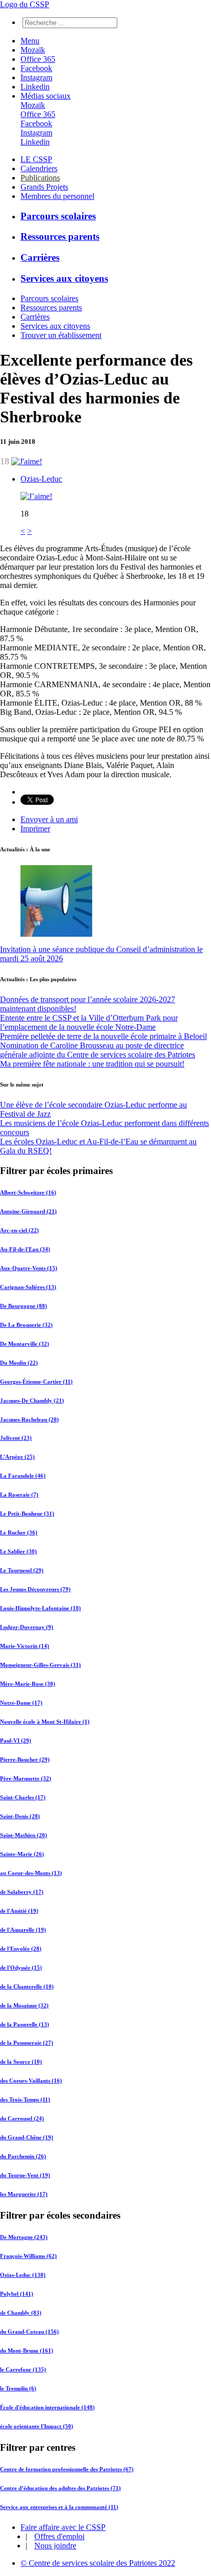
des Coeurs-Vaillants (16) (31, 2081)
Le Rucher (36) (19, 1532)
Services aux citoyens (64, 278)
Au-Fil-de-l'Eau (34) (25, 1249)
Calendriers (39, 168)
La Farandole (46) (23, 1476)
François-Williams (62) (28, 2256)
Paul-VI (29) (16, 1741)
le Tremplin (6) (18, 2388)
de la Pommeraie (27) (27, 2043)
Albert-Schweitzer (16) (28, 1192)
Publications (40, 178)
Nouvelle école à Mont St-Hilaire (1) (45, 1722)
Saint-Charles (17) (23, 1797)
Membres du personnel (57, 196)
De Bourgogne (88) (24, 1306)
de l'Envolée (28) (21, 1949)
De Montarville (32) (25, 1344)
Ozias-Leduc (41, 479)
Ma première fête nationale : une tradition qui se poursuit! (92, 1064)
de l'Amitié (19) (19, 1911)
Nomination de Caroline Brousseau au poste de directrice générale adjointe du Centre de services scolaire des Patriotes (98, 1050)
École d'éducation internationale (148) (47, 2407)
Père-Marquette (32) (26, 1778)
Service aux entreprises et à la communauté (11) (59, 2507)
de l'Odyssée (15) (21, 1968)
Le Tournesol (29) (22, 1570)
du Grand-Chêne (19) (27, 2137)
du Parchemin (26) (23, 2156)
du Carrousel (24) (22, 2118)
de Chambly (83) (21, 2313)
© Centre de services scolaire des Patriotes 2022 (98, 2563)
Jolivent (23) (16, 1438)
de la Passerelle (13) (25, 2024)
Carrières (40, 257)
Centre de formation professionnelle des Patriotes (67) (67, 2469)
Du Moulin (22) (19, 1363)
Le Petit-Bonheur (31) (27, 1513)
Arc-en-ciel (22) (19, 1230)
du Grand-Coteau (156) (29, 2332)
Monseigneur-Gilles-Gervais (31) (40, 1665)
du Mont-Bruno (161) (27, 2351)
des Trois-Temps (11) (25, 2099)
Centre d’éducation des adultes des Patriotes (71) (60, 2488)
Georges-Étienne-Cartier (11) (36, 1382)
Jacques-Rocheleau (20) (29, 1419)
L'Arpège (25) (17, 1457)
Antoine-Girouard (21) (28, 1211)
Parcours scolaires (58, 216)
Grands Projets (44, 187)
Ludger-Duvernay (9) (27, 1627)
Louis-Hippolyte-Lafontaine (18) (40, 1608)
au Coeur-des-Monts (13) (31, 1873)
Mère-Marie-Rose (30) (28, 1684)
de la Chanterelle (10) (27, 1986)
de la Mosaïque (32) (24, 2005)
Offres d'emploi (59, 2536)
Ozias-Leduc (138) (23, 2275)
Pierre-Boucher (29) (25, 1759)
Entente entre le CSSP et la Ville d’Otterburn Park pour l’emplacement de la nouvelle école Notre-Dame (89, 1022)
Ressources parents (60, 236)
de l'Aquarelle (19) (23, 1930)
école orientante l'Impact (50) (37, 2426)
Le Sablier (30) (18, 1551)
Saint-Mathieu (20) (24, 1835)
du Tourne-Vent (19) (25, 2175)
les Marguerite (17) (24, 2194)
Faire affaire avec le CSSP (63, 2527)
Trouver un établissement (61, 335)
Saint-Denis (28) (20, 1816)
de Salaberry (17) (22, 1892)
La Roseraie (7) (19, 1495)
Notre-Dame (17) (21, 1703)
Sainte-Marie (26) (22, 1854)
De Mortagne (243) (24, 2237)
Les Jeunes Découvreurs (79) (35, 1589)
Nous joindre (55, 2546)
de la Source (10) (21, 2062)
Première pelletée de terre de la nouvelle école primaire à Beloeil (103, 1036)
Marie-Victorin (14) (25, 1646)
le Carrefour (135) (23, 2369)
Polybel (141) (17, 2294)
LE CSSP (36, 159)
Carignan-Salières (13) (28, 1287)
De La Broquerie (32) (26, 1325)
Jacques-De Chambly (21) (32, 1400)
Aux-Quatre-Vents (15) (29, 1268)
